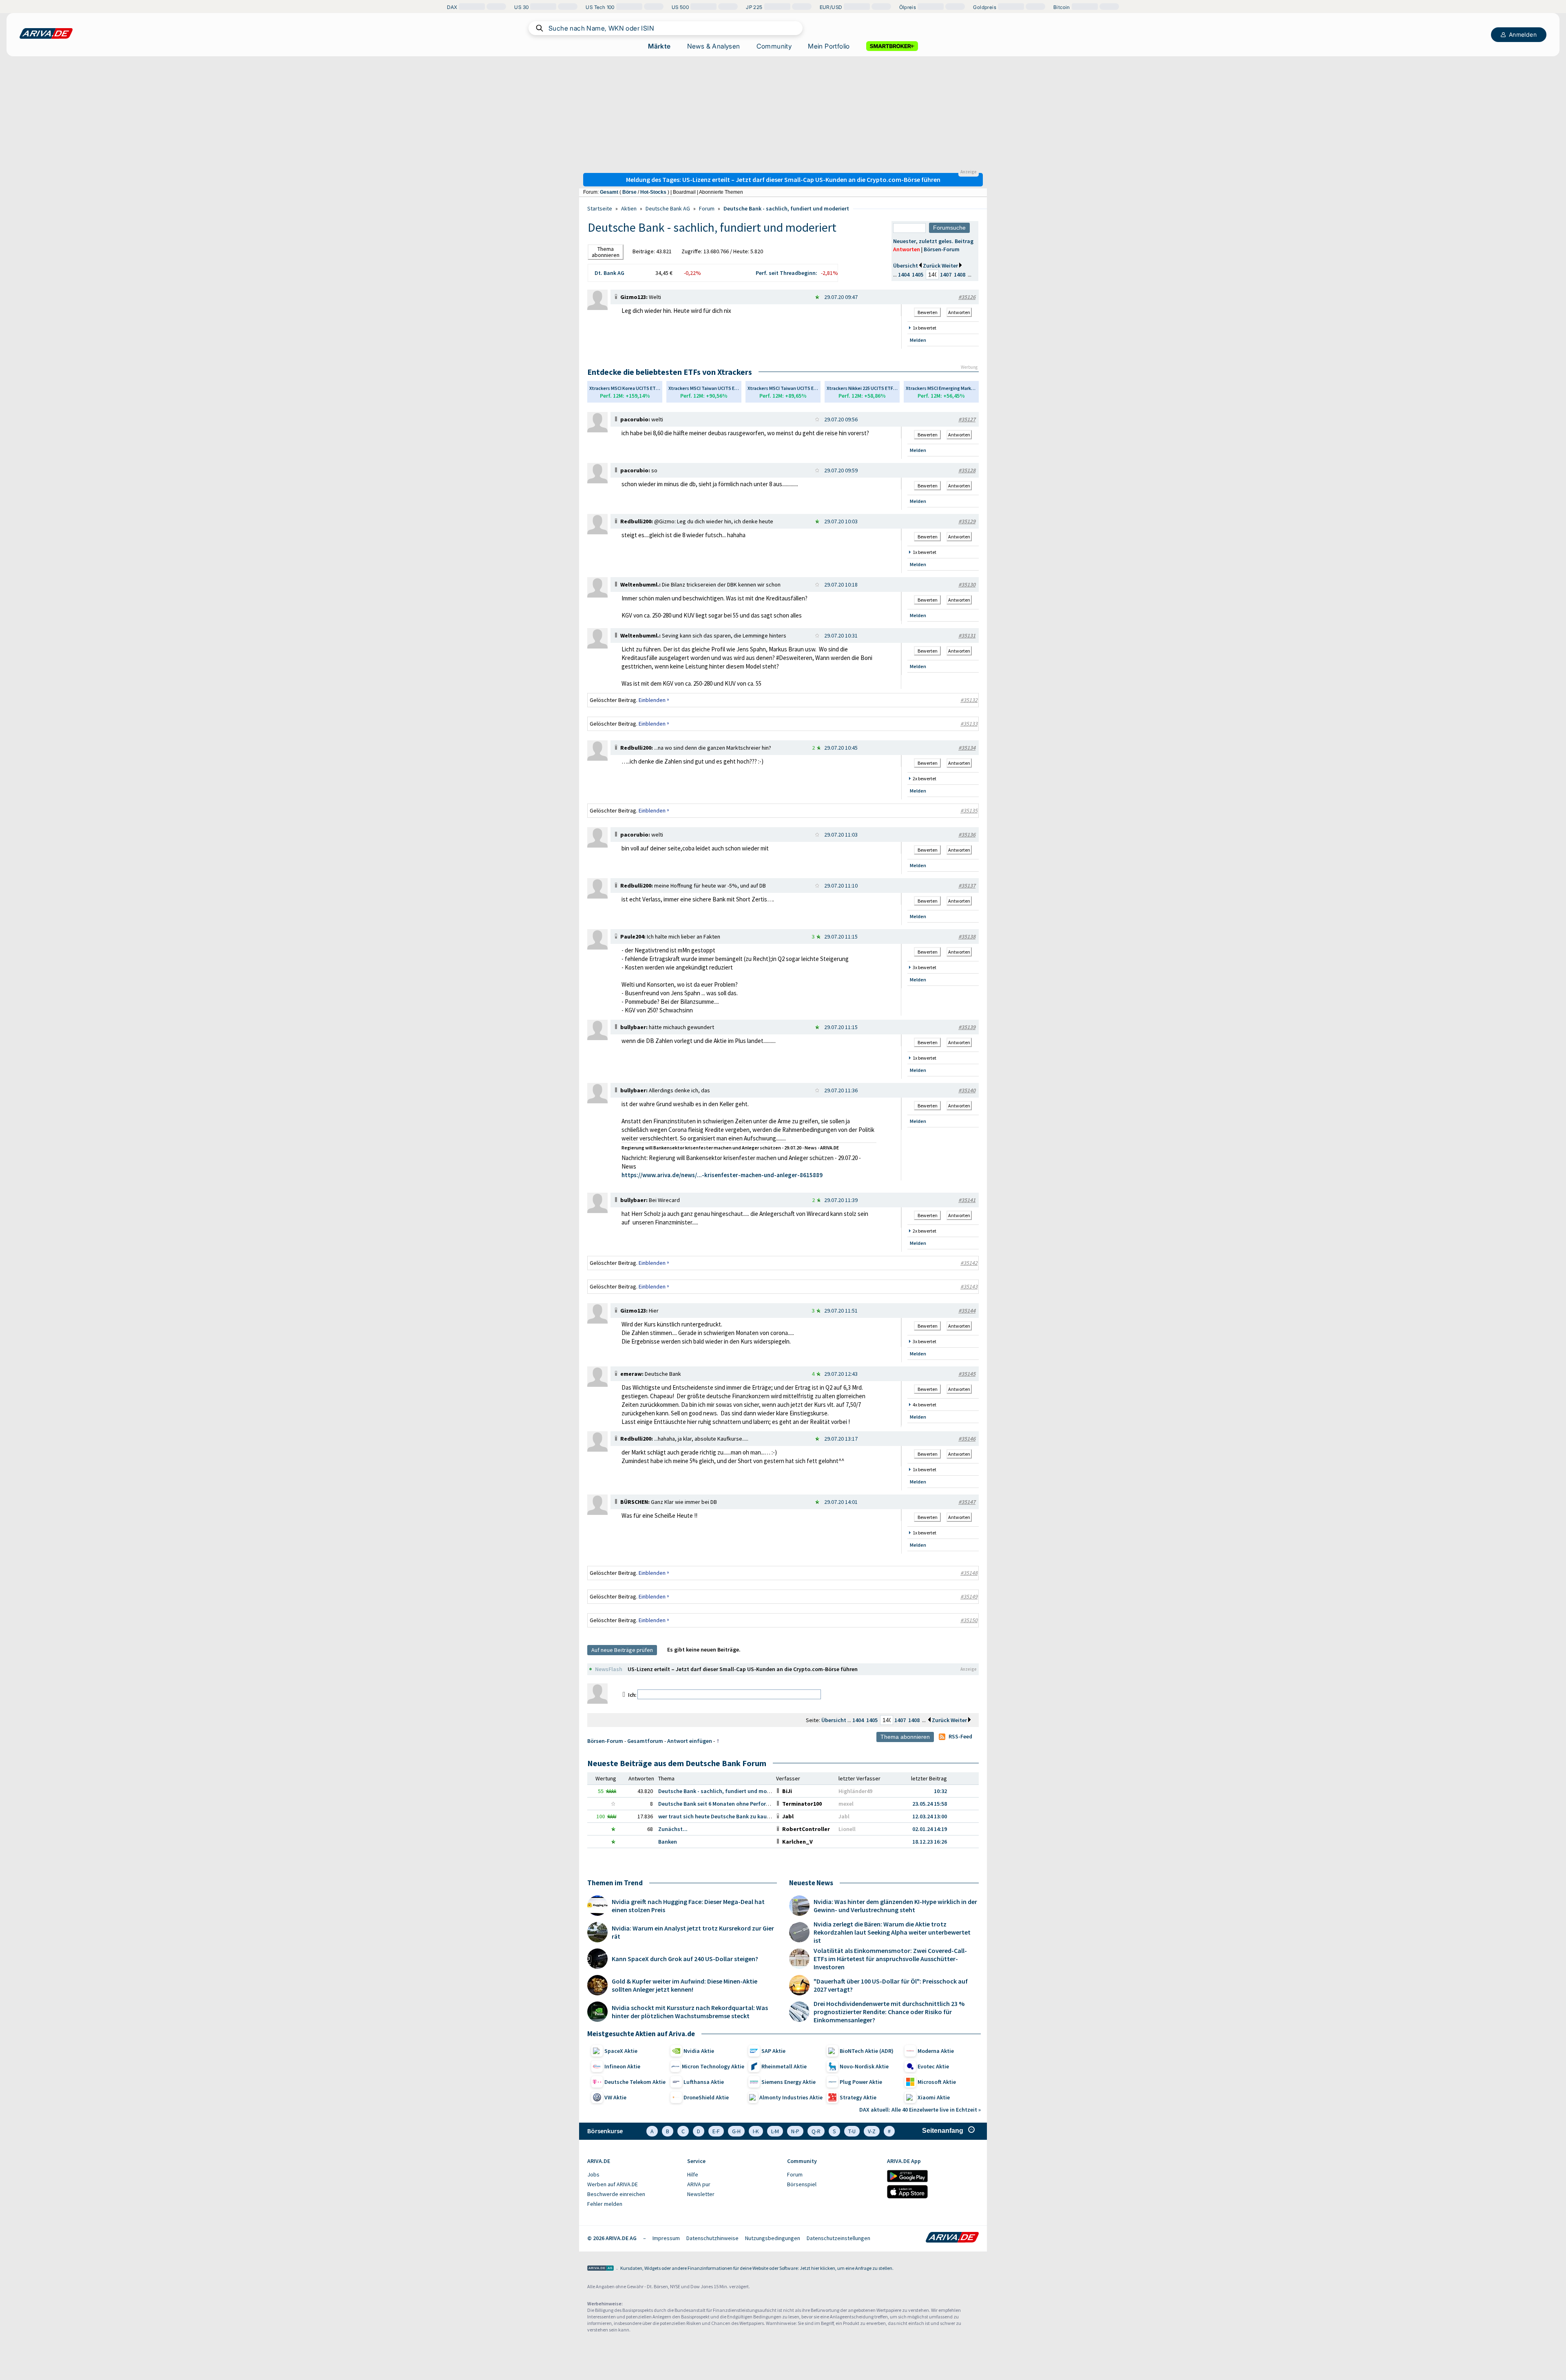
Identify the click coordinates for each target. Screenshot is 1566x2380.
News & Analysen (714, 46)
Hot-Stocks (653, 192)
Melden (918, 340)
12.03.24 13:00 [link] (930, 1816)
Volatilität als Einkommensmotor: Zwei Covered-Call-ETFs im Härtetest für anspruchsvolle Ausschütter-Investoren (890, 1959)
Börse (629, 192)
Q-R (816, 2131)
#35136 (967, 835)
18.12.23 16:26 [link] (930, 1842)
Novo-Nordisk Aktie (864, 2066)
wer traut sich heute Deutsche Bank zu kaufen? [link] (718, 1816)
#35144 (967, 1311)
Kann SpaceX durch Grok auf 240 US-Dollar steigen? (685, 1959)
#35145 (967, 1374)
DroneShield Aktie (706, 2097)
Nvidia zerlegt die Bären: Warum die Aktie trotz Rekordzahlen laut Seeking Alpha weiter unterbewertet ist (892, 1932)
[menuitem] (633, 2175)
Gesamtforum (645, 1741)
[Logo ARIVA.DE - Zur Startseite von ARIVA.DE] (952, 2238)
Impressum (666, 2238)
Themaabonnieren (606, 252)
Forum (707, 208)
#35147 (967, 1502)
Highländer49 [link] (855, 1791)
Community (774, 46)
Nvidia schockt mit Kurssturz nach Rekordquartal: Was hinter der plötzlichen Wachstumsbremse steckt (690, 2012)
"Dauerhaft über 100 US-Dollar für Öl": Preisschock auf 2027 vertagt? (891, 1985)
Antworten (907, 249)
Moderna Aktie (936, 2051)
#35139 (967, 1027)
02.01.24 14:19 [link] (930, 1829)
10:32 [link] (940, 1791)
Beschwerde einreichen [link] (616, 2194)
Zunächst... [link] (673, 1829)
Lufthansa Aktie (704, 2082)
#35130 (967, 584)
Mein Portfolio (829, 46)
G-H (736, 2131)
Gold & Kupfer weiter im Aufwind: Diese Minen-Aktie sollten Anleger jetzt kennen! (685, 1985)
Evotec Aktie (933, 2066)
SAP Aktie (773, 2051)
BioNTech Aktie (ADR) (867, 2051)
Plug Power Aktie (861, 2082)
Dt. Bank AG (609, 273)
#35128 (967, 470)
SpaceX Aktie (621, 2051)
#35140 (967, 1090)
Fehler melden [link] (605, 2204)
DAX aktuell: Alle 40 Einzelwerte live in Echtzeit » (920, 2110)
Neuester (905, 241)
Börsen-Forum (942, 249)
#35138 (967, 937)
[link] (597, 308)
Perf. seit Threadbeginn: (786, 273)
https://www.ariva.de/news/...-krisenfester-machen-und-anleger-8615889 (722, 1175)
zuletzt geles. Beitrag (946, 241)
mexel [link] (846, 1804)
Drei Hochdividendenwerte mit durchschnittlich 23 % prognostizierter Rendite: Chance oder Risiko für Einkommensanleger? (889, 2012)
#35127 (967, 419)
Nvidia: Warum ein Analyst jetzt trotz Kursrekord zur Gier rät (693, 1932)
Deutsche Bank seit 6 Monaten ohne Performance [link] (721, 1804)
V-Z (872, 2131)
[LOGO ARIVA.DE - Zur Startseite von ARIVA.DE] (46, 33)
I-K (756, 2131)
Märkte (659, 46)
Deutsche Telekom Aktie (635, 2082)
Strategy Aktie (858, 2097)
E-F (716, 2131)
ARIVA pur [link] (699, 2184)
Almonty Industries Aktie (791, 2097)
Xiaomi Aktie (934, 2097)
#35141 (967, 1200)
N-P (795, 2131)
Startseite (600, 208)
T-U (852, 2131)
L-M (775, 2131)
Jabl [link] (844, 1816)
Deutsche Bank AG (668, 208)
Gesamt (609, 192)
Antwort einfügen (690, 1741)
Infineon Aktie (622, 2066)
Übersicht (906, 266)
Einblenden (654, 700)
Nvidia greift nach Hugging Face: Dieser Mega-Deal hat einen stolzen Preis (688, 1906)
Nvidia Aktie (699, 2051)
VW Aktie (615, 2097)
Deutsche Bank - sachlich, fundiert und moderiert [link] (721, 1791)
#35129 (967, 521)
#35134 (967, 748)
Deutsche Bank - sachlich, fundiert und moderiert (786, 208)
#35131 (967, 635)
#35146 (967, 1439)
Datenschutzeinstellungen (838, 2238)
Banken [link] (668, 1842)
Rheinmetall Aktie (784, 2066)
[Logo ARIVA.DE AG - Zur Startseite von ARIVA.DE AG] (601, 2269)
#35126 (967, 297)
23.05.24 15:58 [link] (930, 1804)
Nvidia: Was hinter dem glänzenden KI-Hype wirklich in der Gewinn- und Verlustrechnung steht (895, 1906)
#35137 (967, 886)
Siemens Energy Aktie (789, 2082)
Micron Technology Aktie (713, 2066)
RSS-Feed (960, 1736)
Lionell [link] (847, 1829)
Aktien (629, 208)
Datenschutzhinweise (712, 2238)
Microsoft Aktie (937, 2082)
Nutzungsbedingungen (773, 2238)
